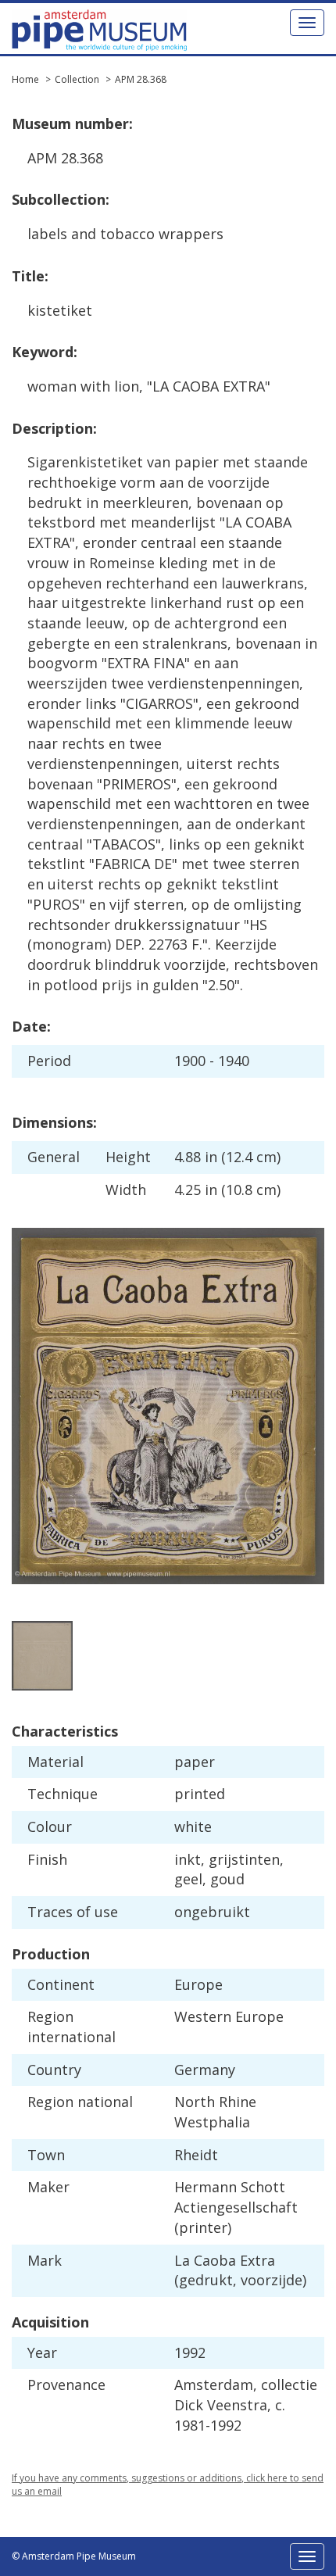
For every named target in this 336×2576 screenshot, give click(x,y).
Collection (77, 79)
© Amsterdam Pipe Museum (74, 2556)
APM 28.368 (141, 79)
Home (25, 79)
